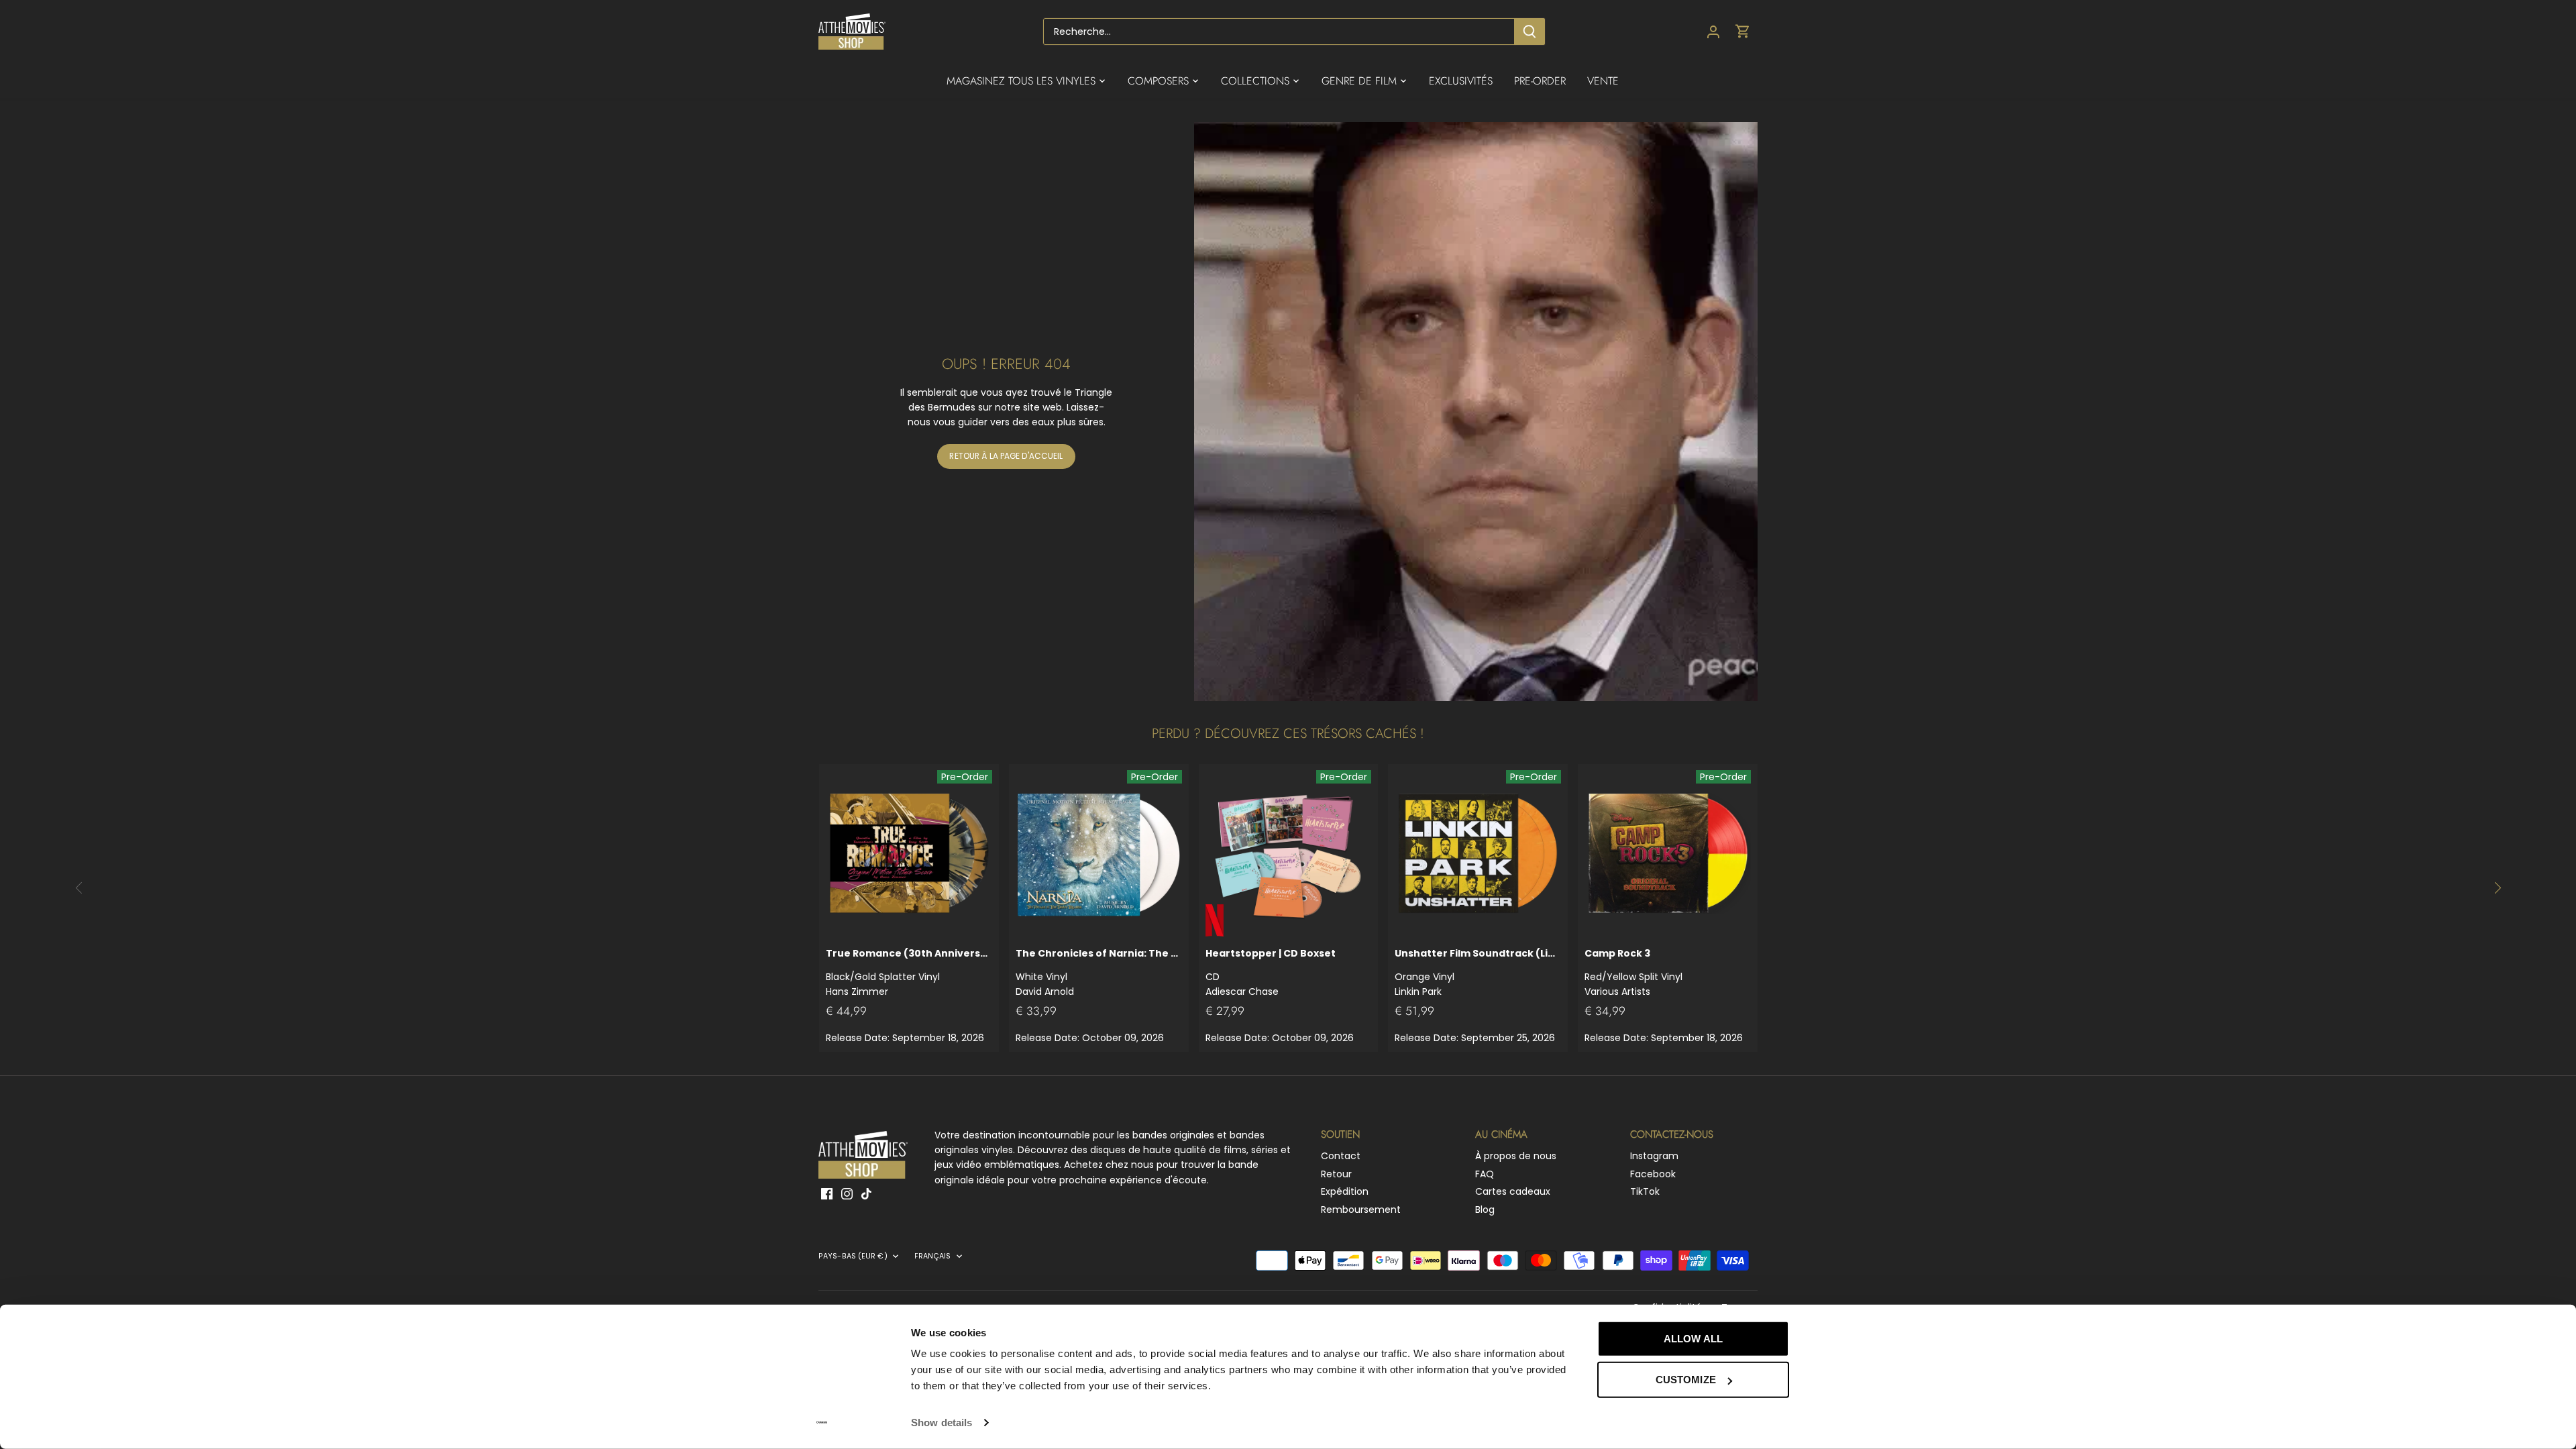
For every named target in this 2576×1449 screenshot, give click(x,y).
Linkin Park (1478, 972)
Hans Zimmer (909, 972)
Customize (1686, 1380)
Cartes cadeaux (1513, 1191)
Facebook (1653, 1174)
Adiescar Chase (1271, 972)
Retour (1336, 1174)
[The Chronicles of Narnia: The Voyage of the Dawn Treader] (1099, 854)
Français (933, 1256)
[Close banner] (1819, 1326)
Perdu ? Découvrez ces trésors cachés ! (1288, 734)
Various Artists (1633, 972)
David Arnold (1099, 972)
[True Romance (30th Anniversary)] (909, 854)
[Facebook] (827, 1193)
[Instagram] (847, 1193)
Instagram (1654, 1156)
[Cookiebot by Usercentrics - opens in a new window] (822, 1423)
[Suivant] (2497, 888)
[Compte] (1713, 32)
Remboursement (1361, 1210)
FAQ (1485, 1174)
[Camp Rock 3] (1668, 854)
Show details (942, 1423)
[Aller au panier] (1743, 32)
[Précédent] (79, 888)
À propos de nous (1516, 1156)
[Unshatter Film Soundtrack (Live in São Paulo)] (1478, 854)
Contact (1341, 1156)
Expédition (1345, 1191)
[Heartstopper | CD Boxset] (1289, 854)
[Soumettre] (1529, 32)
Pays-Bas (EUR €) (853, 1256)
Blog (1485, 1210)
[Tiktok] (866, 1193)
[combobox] (1279, 32)
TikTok (1645, 1191)
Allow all (1693, 1339)
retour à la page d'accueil (1006, 456)
